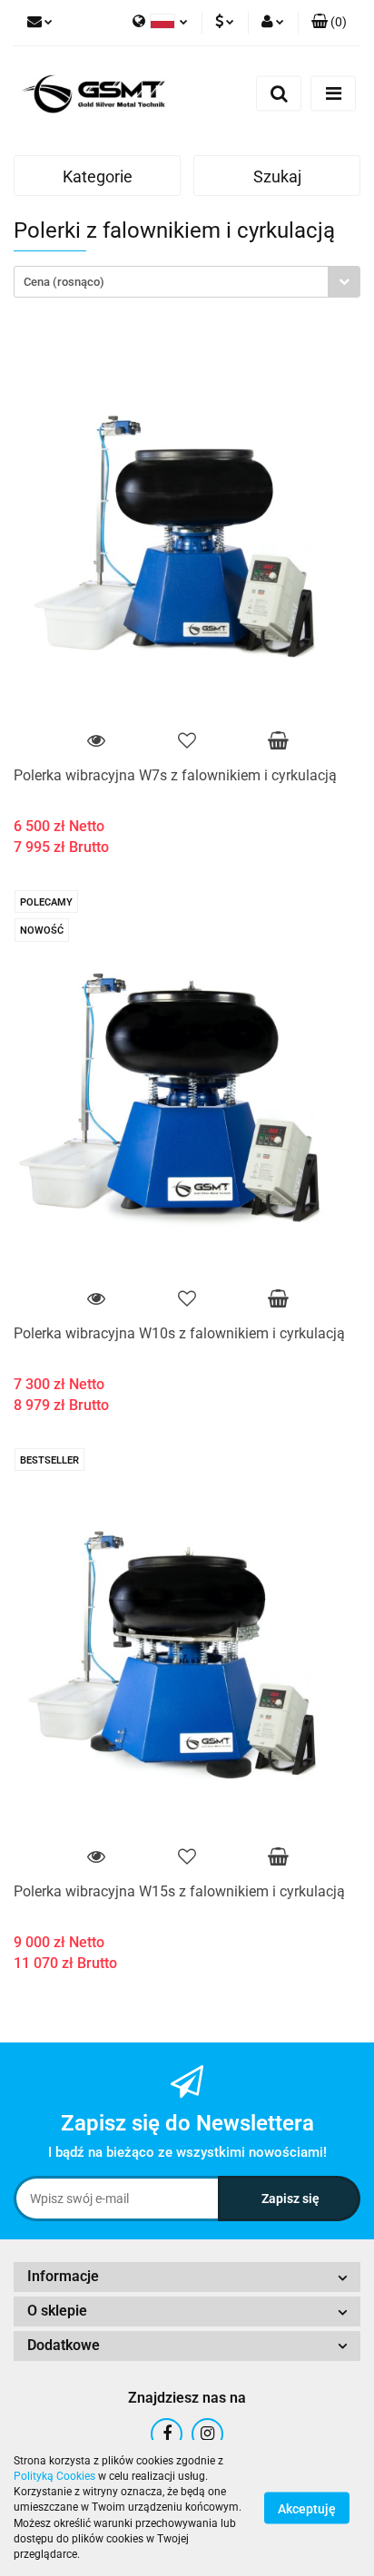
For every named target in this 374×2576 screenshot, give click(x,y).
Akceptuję (307, 2509)
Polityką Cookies (54, 2476)
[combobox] (187, 282)
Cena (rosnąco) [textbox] (64, 282)
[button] (329, 23)
